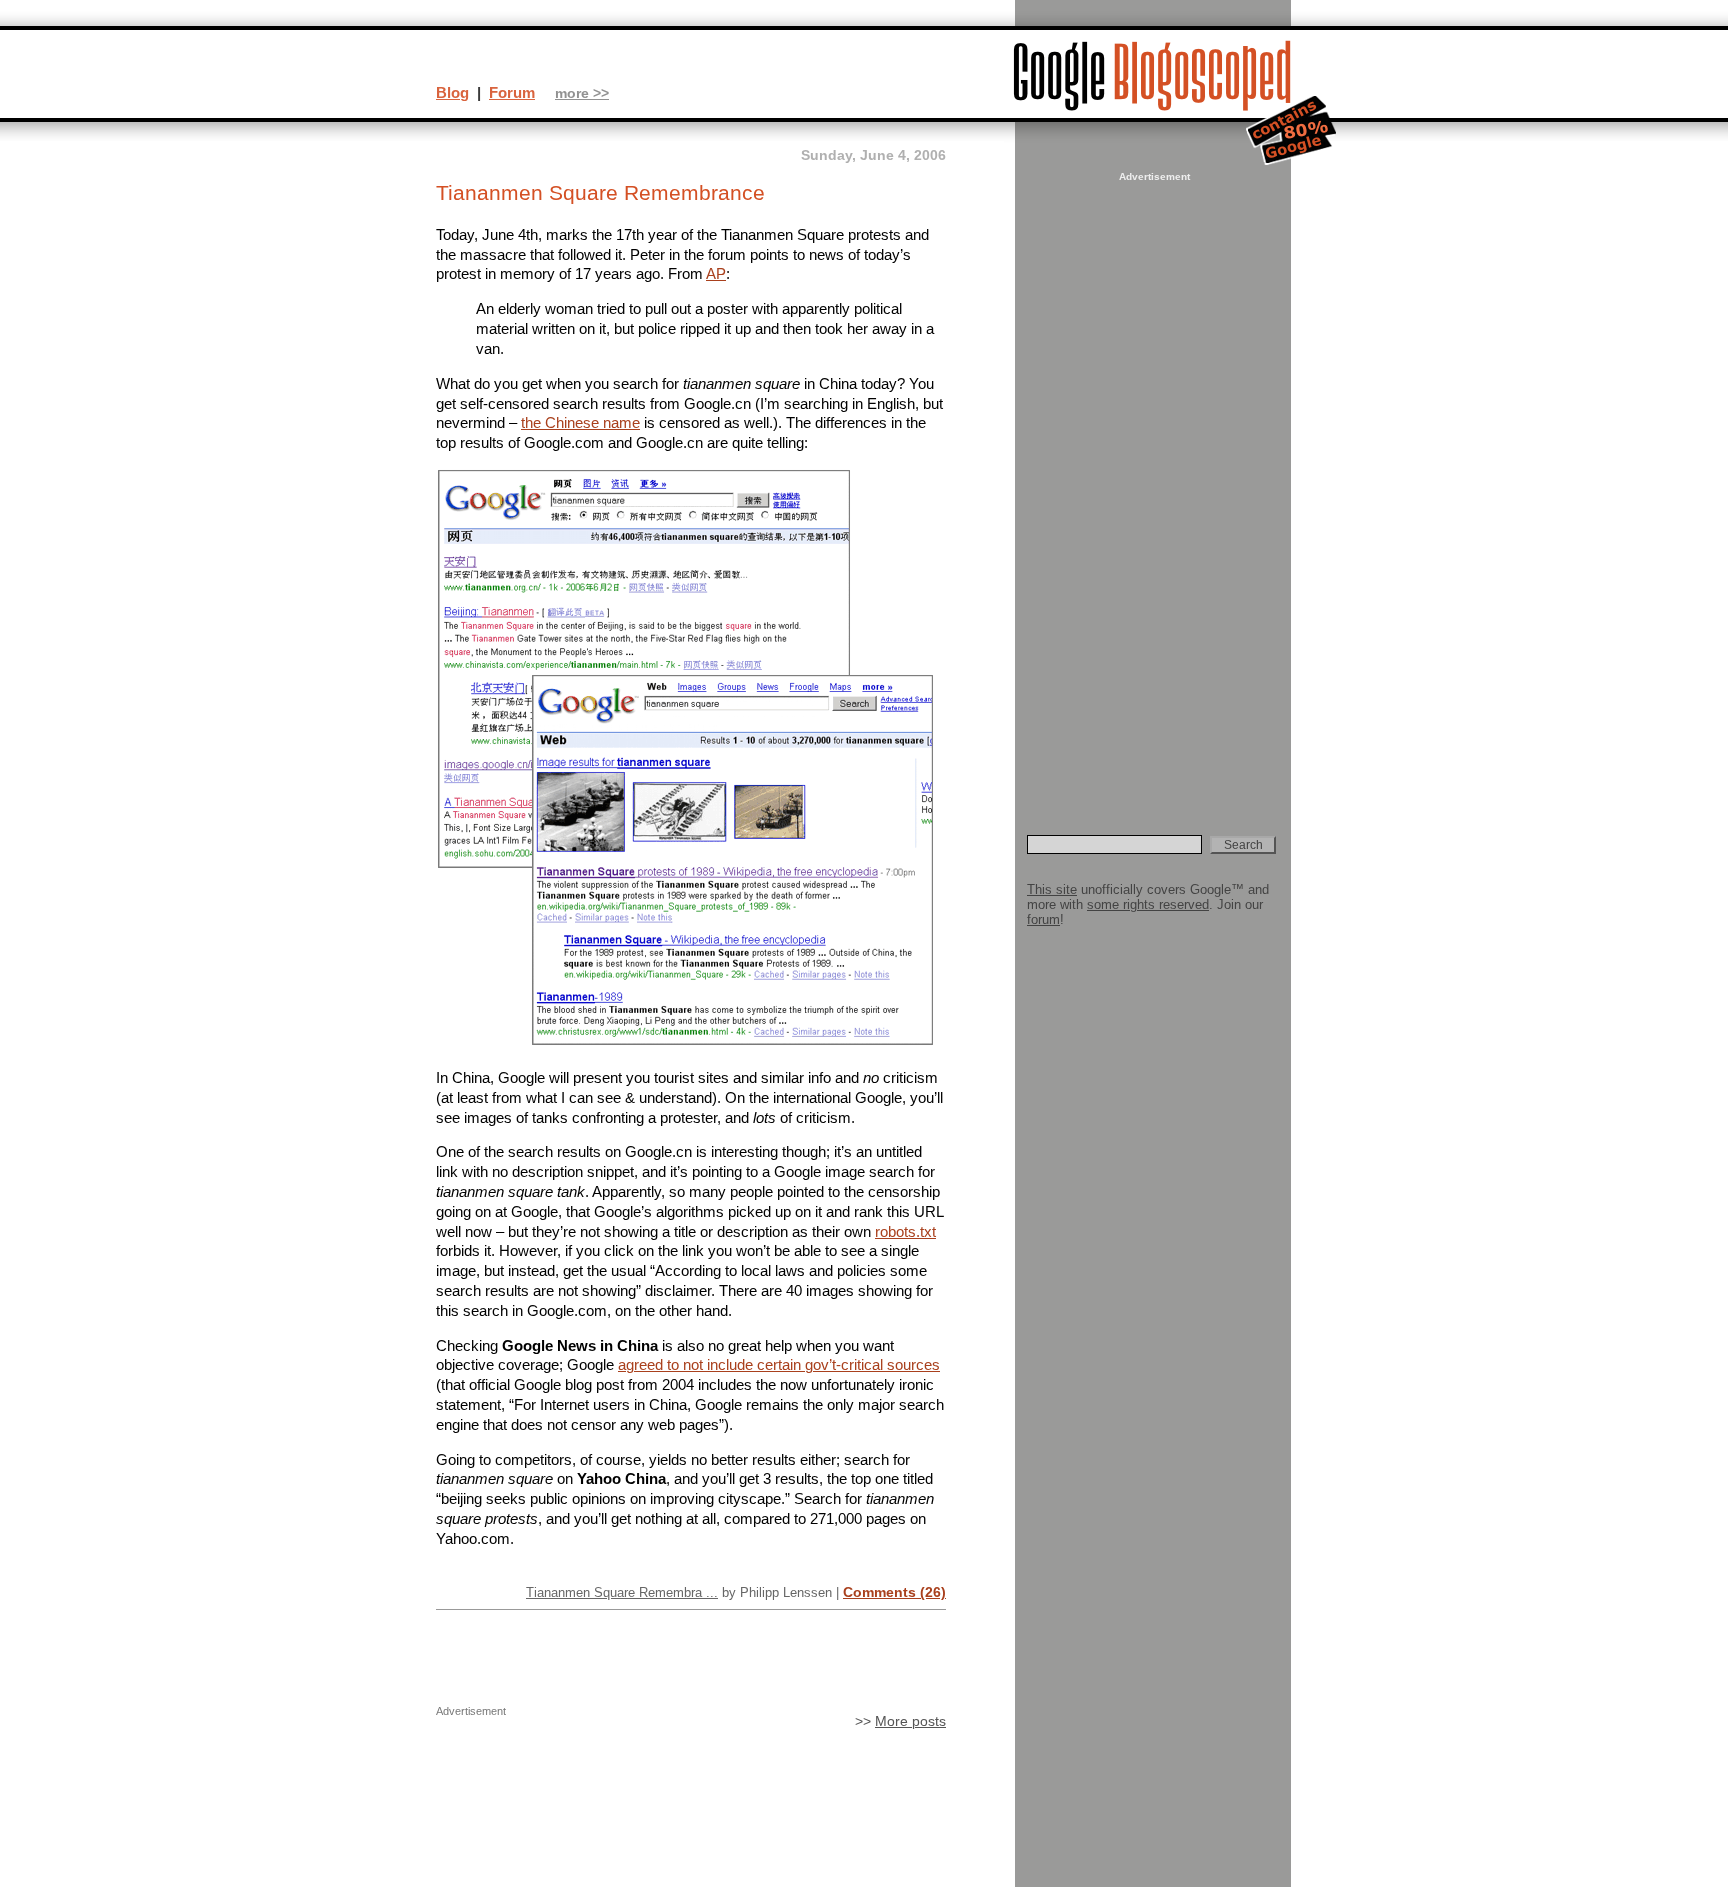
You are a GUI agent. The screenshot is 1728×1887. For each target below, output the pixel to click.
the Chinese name (580, 422)
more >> (582, 93)
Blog (452, 92)
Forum (512, 92)
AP (716, 273)
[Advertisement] (1152, 486)
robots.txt (905, 1231)
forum (1043, 919)
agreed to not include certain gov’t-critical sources (779, 1364)
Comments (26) (894, 1592)
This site (1052, 889)
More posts (910, 1721)
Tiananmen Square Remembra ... (622, 1592)
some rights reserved (1148, 904)
